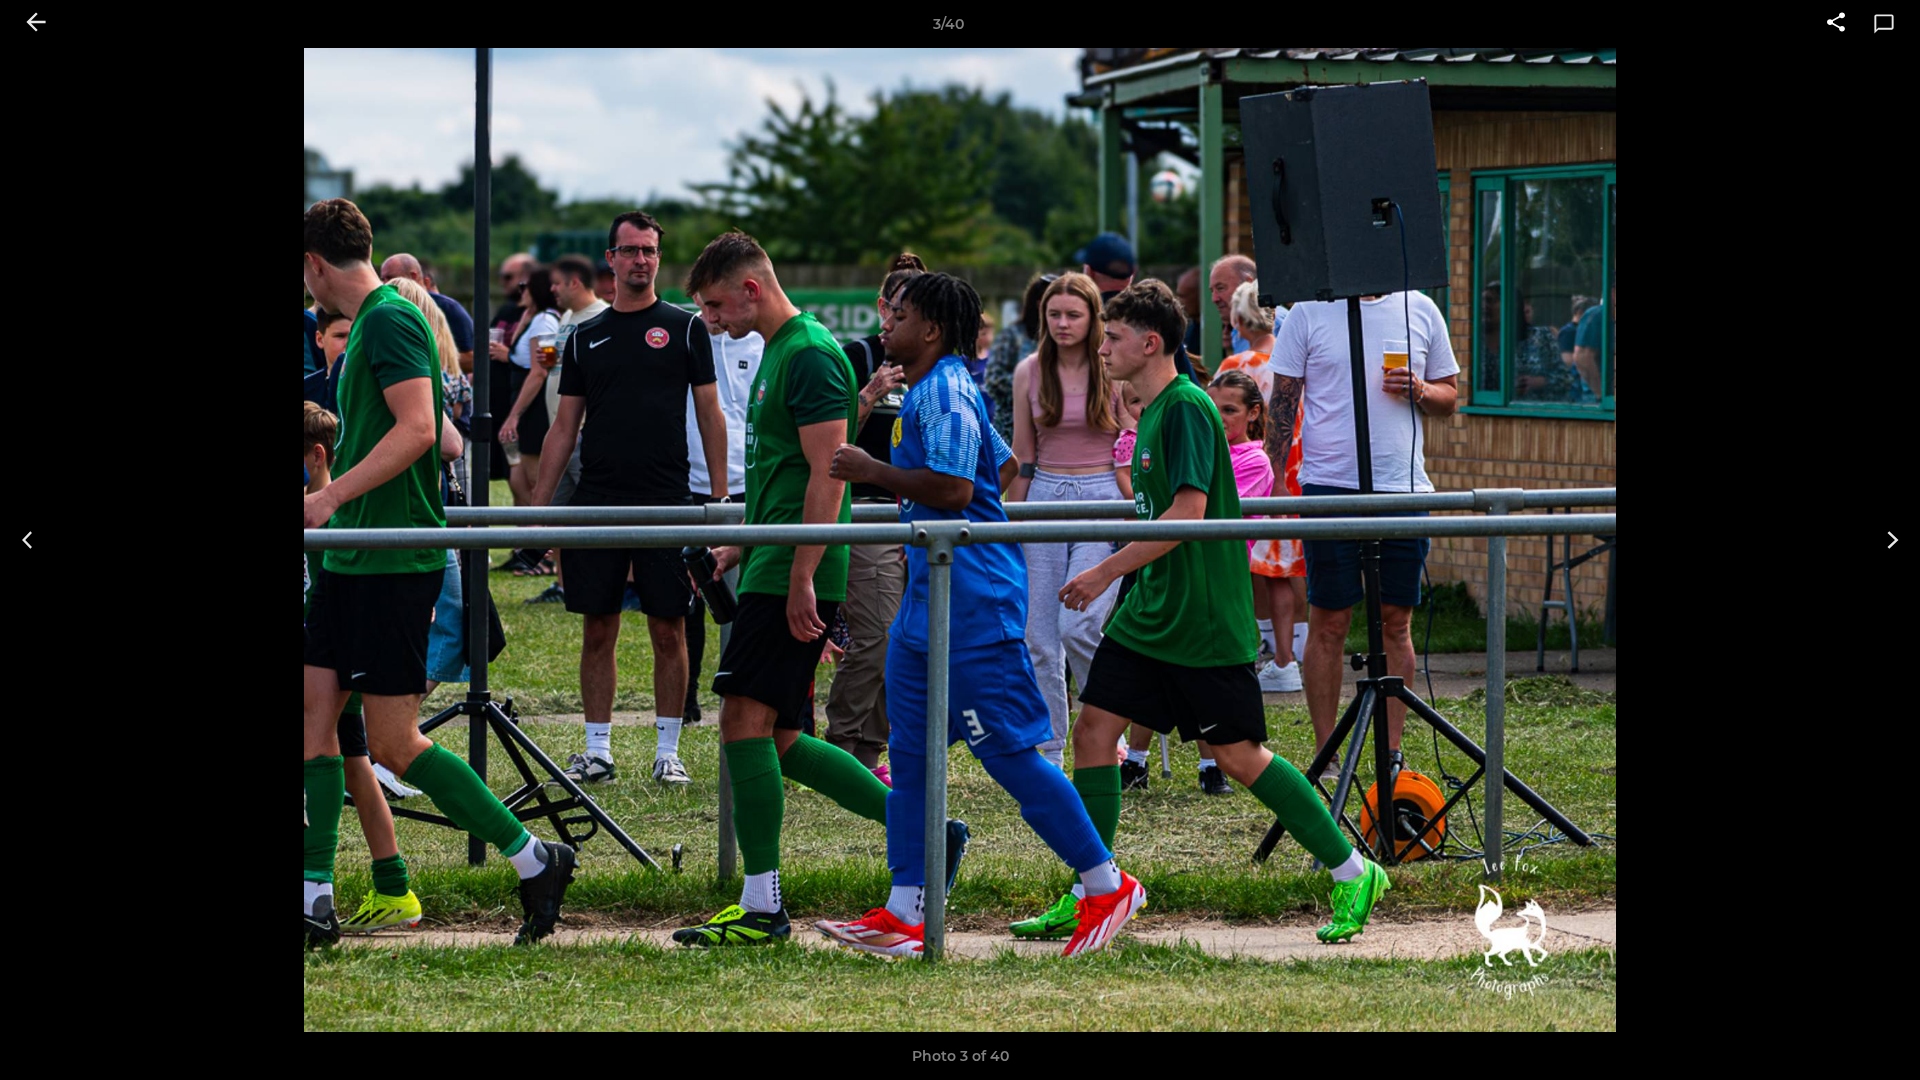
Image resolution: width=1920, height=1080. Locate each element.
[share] (1836, 24)
